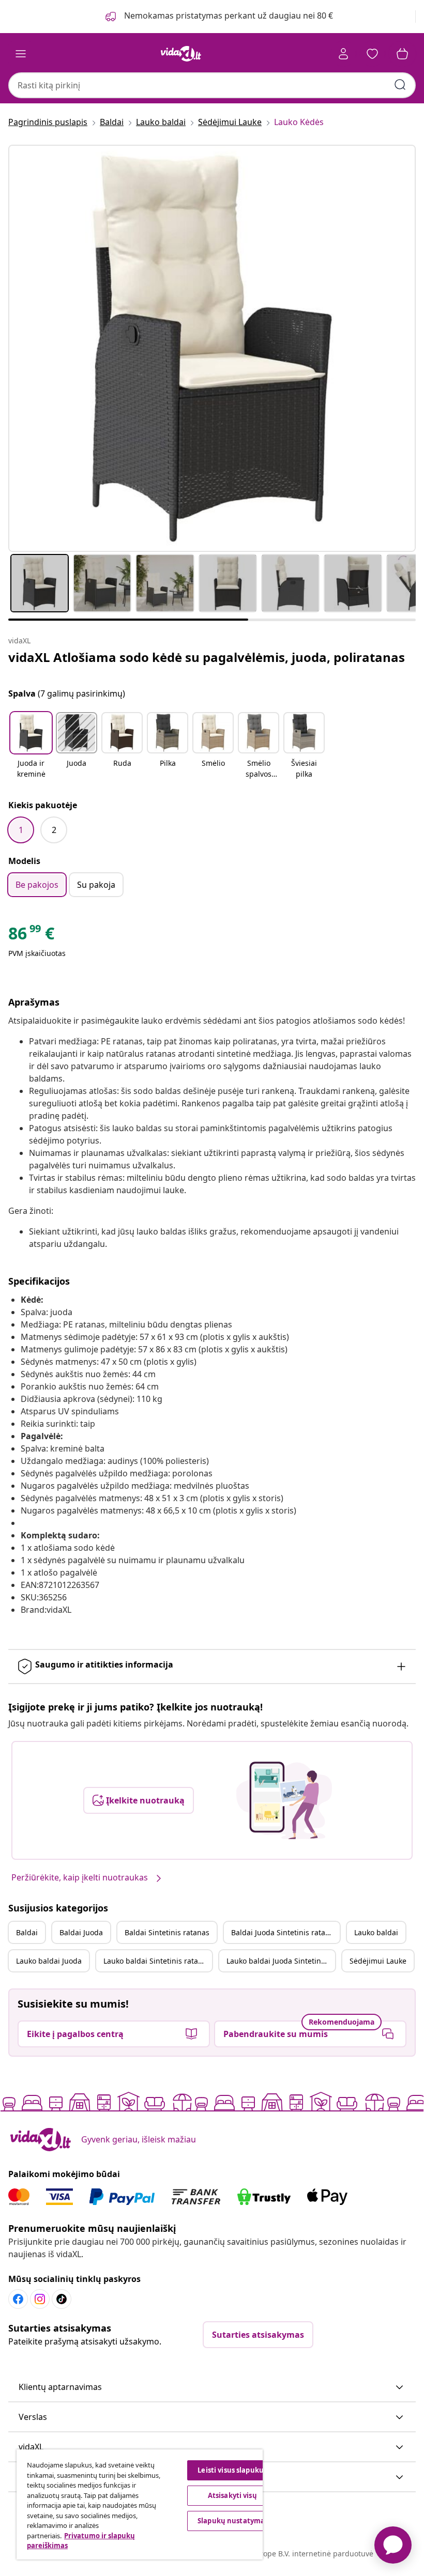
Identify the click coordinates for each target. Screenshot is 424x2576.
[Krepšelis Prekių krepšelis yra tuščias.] (402, 54)
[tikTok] (62, 2299)
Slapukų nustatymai (232, 2521)
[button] (31, 746)
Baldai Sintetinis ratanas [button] (167, 1932)
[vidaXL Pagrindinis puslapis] (181, 54)
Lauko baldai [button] (376, 1932)
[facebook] (18, 2299)
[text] (31, 936)
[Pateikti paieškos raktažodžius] (400, 85)
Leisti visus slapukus (232, 2470)
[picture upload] (284, 1800)
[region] (140, 2504)
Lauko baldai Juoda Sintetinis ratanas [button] (281, 1961)
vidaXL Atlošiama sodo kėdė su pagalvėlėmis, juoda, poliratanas (207, 657)
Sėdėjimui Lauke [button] (378, 1961)
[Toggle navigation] (21, 54)
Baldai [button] (27, 1932)
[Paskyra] (343, 54)
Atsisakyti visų (232, 2495)
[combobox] (212, 85)
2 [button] (54, 830)
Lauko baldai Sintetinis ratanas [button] (157, 1961)
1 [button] (21, 830)
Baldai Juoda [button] (81, 1932)
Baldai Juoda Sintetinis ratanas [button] (284, 1932)
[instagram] (40, 2299)
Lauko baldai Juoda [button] (49, 1961)
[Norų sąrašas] (372, 54)
